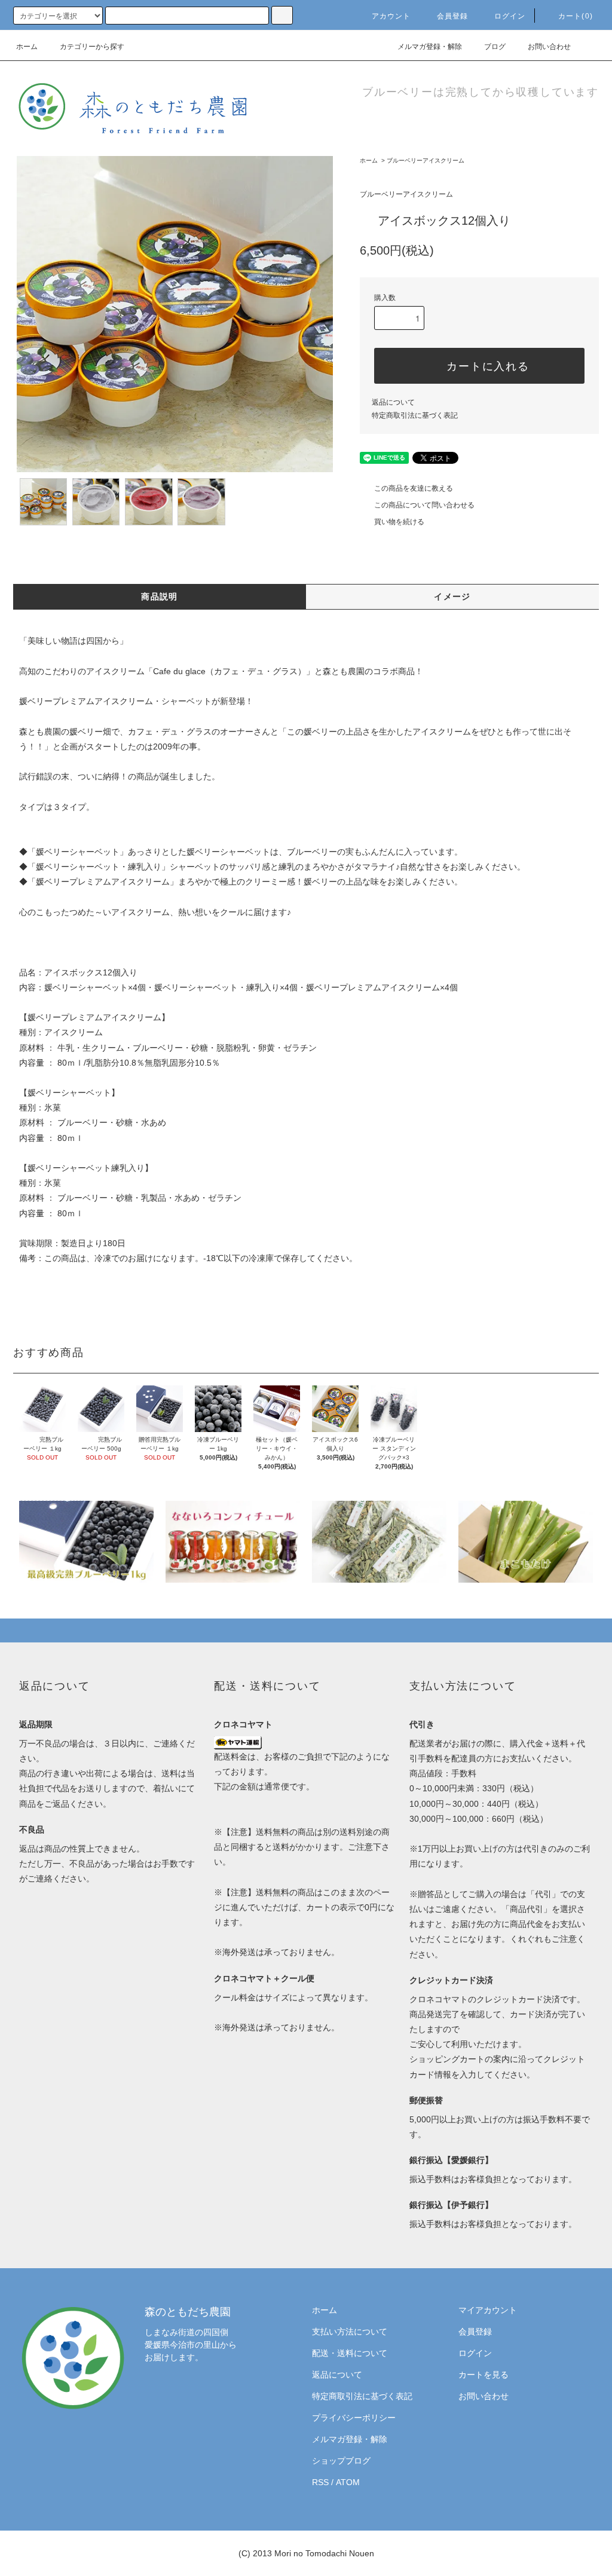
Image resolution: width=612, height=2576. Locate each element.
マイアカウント (488, 2310)
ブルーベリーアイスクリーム (426, 160)
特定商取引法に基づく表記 (415, 415)
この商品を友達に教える (414, 488)
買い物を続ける (399, 522)
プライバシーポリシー (354, 2418)
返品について (393, 402)
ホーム (27, 47)
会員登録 (453, 16)
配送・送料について (350, 2353)
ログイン (510, 16)
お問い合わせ (549, 47)
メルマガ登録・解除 (430, 47)
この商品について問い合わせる (424, 505)
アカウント (391, 16)
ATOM (348, 2482)
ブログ (495, 47)
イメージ (452, 596)
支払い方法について (350, 2332)
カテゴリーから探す (92, 47)
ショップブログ (341, 2461)
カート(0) (576, 16)
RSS (320, 2482)
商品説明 (160, 596)
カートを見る (484, 2375)
